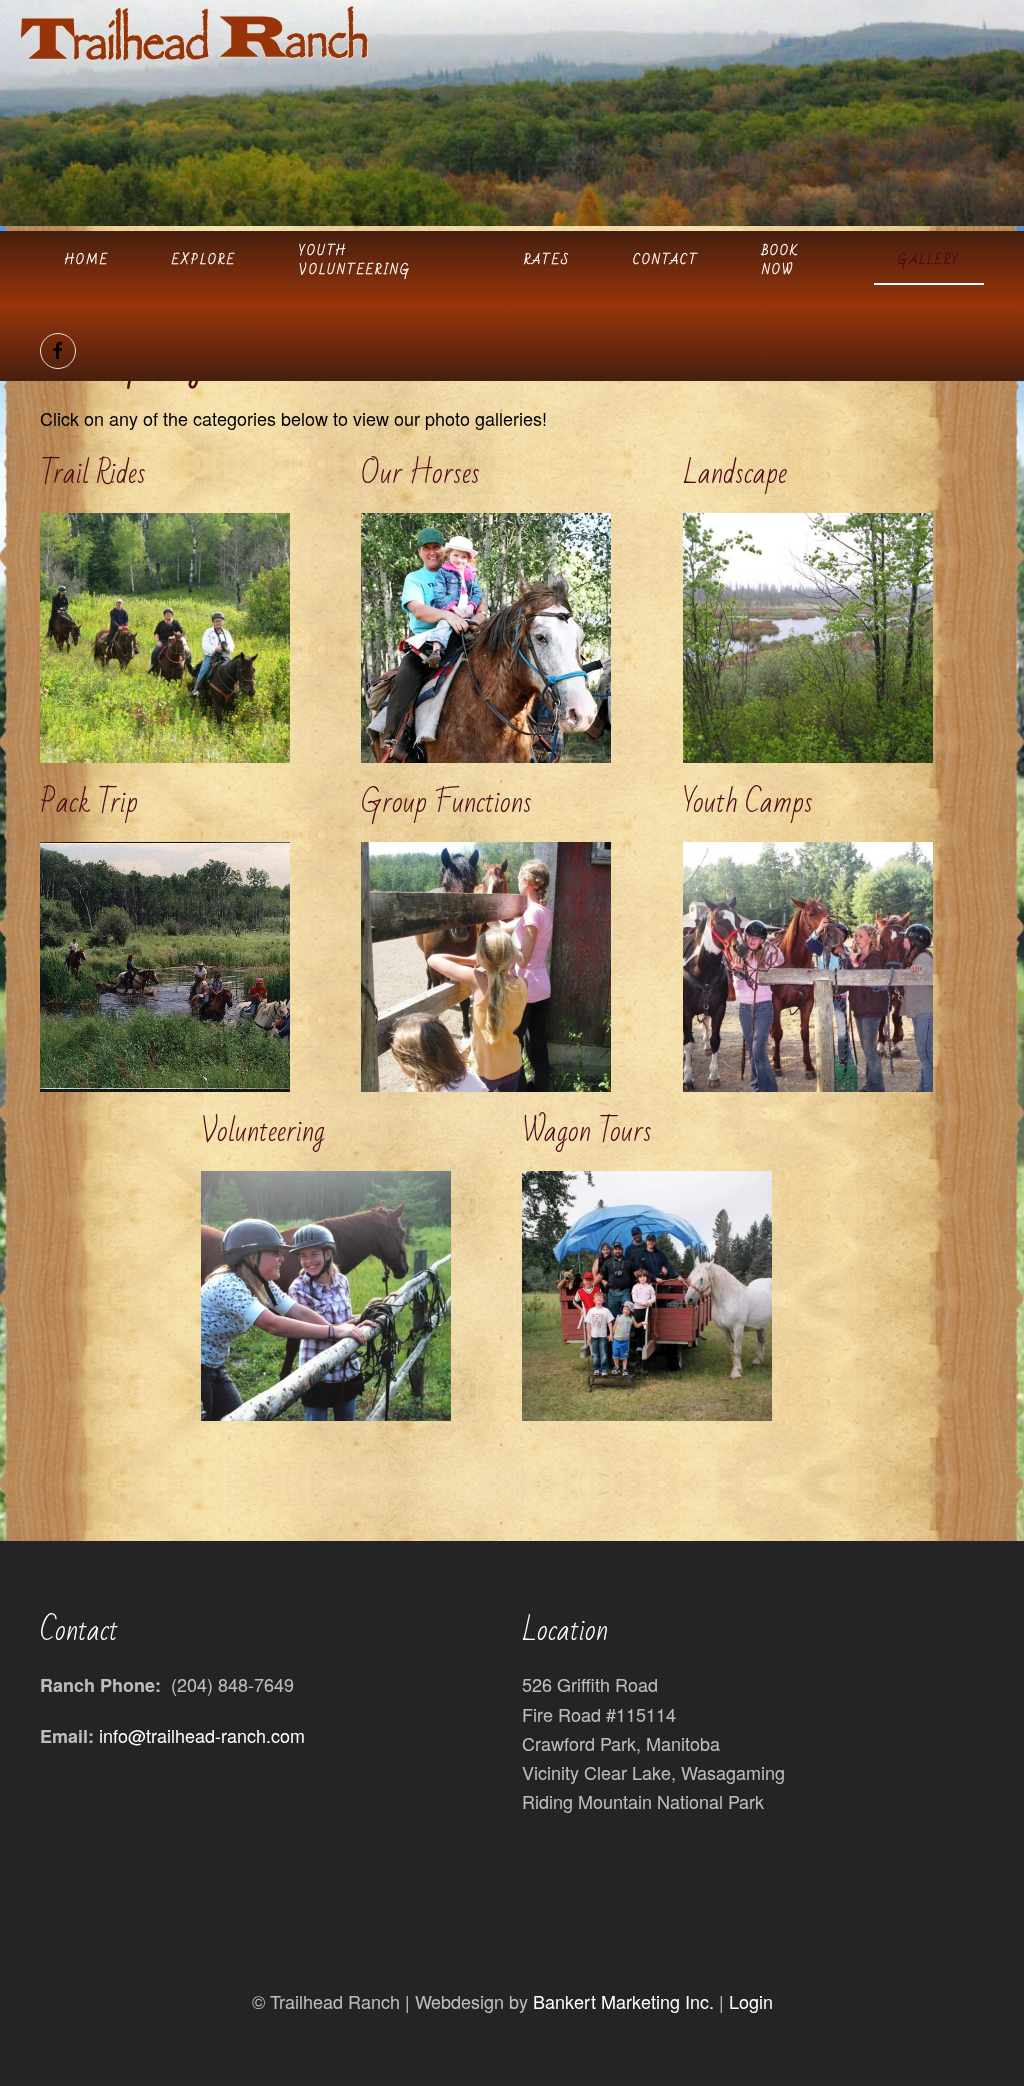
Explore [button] (204, 260)
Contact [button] (666, 260)
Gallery (929, 260)
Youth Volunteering (355, 261)
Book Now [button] (780, 261)
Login (751, 2001)
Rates (547, 260)
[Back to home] (194, 33)
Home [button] (86, 260)
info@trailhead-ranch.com (202, 1735)
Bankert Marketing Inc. (623, 2001)
